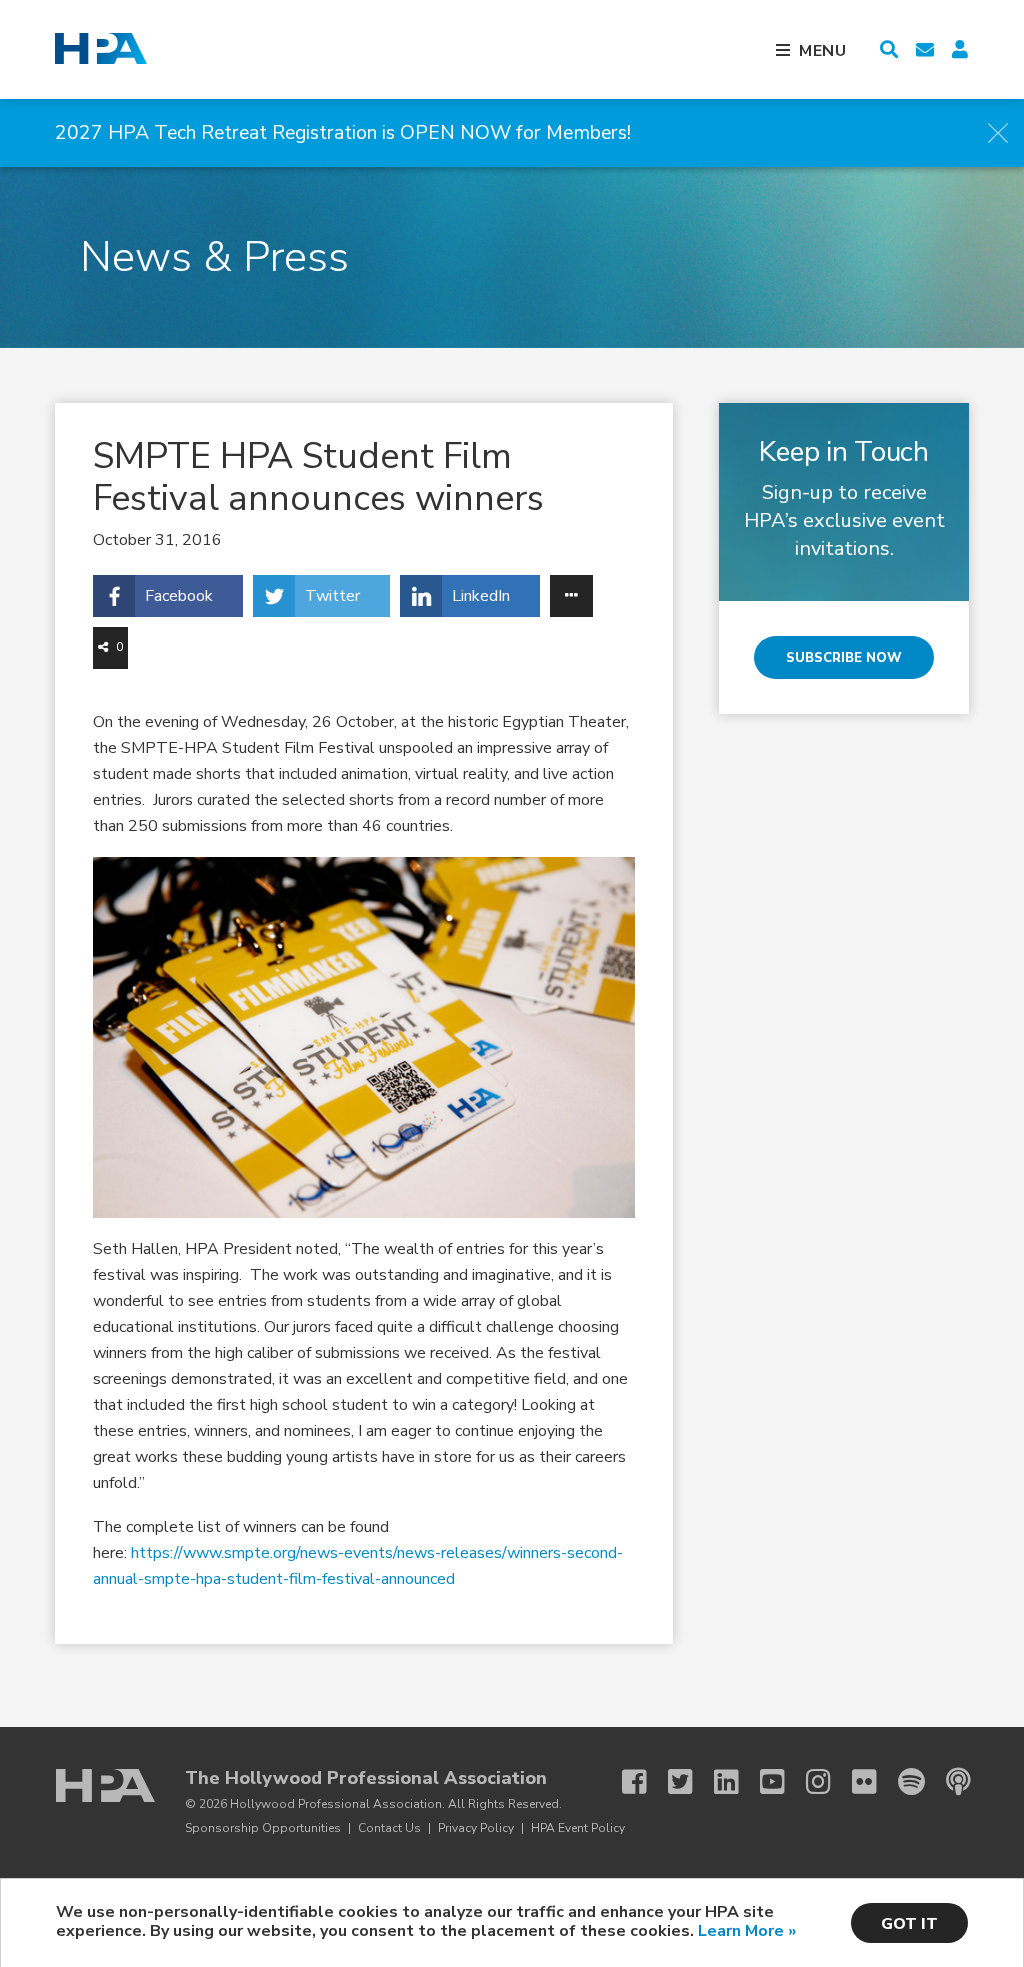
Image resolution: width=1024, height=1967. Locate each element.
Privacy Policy (476, 1828)
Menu (823, 51)
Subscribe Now (844, 658)
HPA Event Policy (578, 1828)
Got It (909, 1924)
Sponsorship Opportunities (263, 1828)
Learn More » (747, 1931)
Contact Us (389, 1828)
